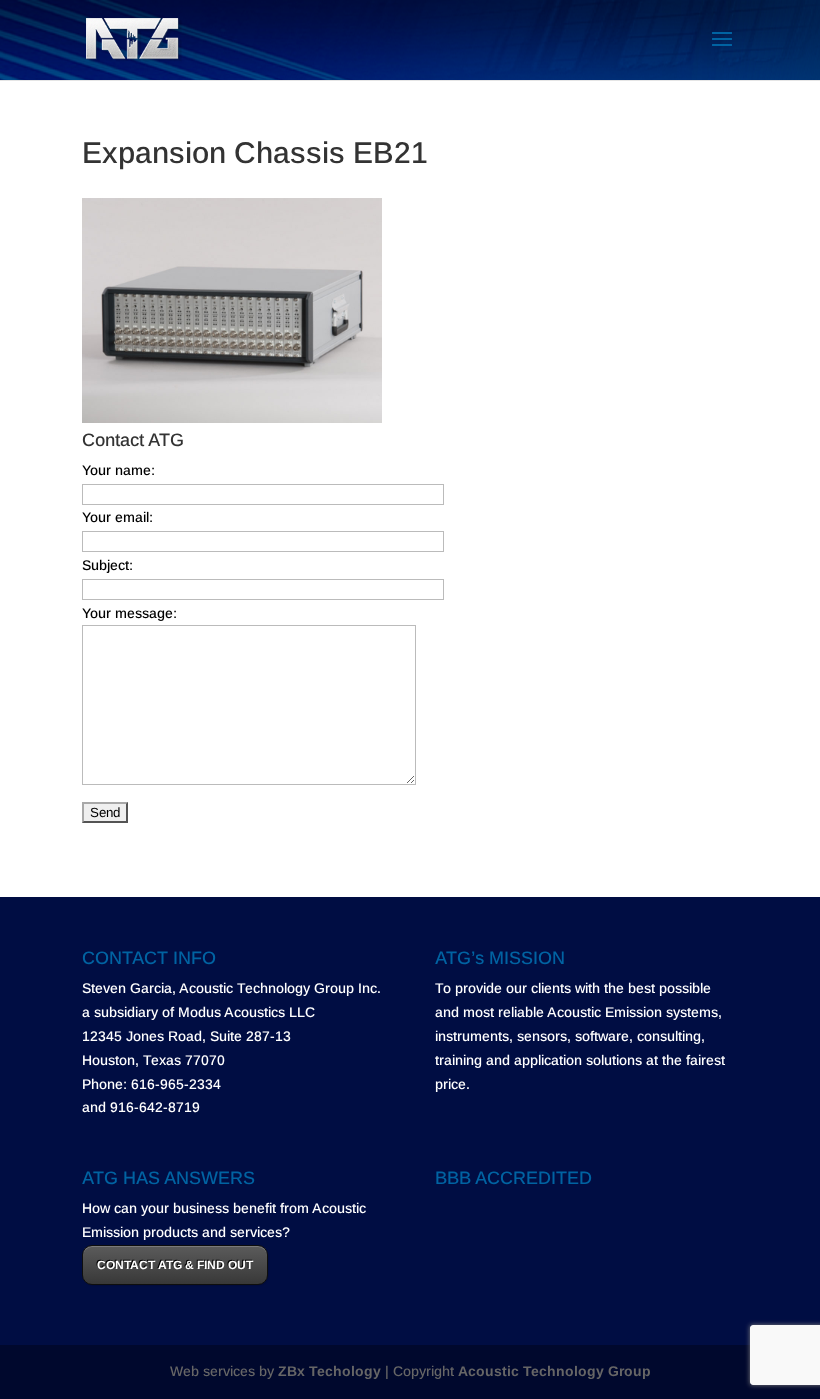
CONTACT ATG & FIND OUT (175, 1265)
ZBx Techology (329, 1371)
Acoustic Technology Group (554, 1371)
